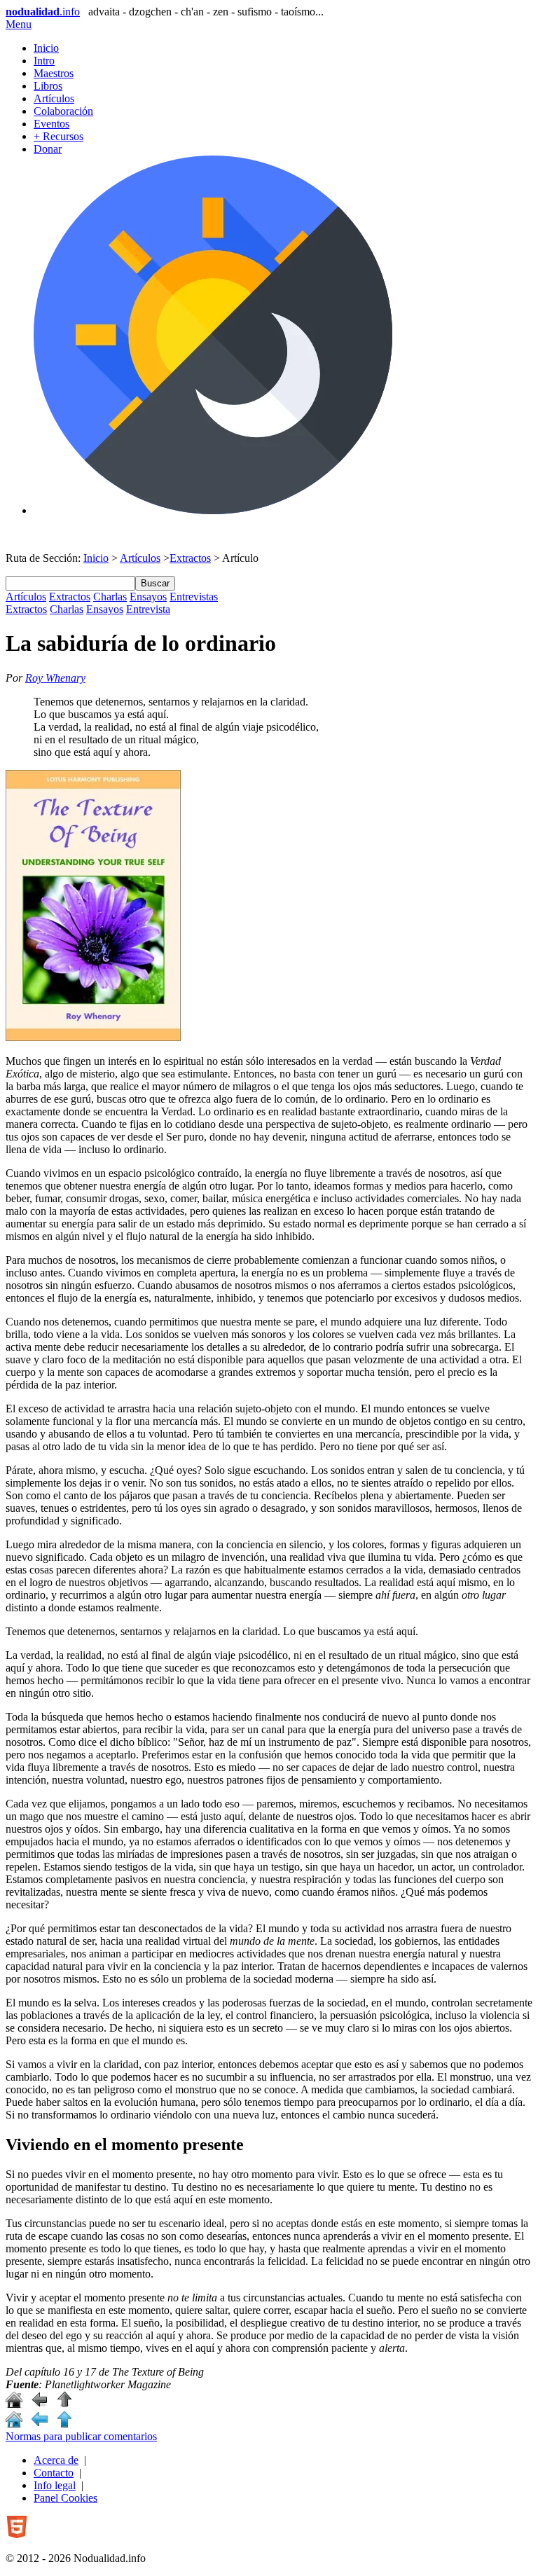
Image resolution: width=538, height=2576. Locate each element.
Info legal (55, 2485)
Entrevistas (194, 597)
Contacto (54, 2473)
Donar (48, 149)
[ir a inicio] (14, 2404)
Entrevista (148, 609)
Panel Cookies (65, 2498)
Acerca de (56, 2460)
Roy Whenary (55, 678)
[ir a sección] (39, 2404)
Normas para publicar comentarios (81, 2436)
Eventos (51, 124)
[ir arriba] (64, 2404)
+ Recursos (58, 136)
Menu (19, 24)
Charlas (110, 597)
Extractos (190, 558)
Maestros (54, 73)
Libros (48, 86)
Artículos (54, 98)
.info (43, 12)
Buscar (155, 583)
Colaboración (63, 111)
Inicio (46, 48)
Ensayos (148, 597)
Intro (44, 61)
